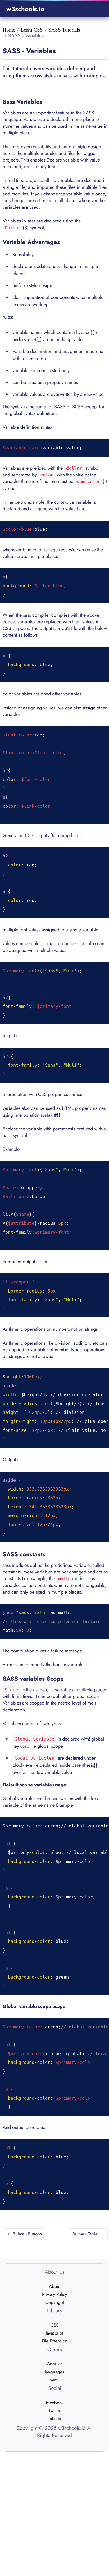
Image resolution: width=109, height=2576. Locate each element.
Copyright (55, 2302)
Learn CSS (32, 30)
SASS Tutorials (64, 30)
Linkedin (54, 2418)
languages (54, 2372)
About (55, 2286)
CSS (54, 2325)
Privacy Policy (54, 2294)
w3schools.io (25, 9)
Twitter (55, 2410)
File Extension (55, 2341)
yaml (54, 2380)
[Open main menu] (96, 9)
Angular (55, 2364)
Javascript (54, 2333)
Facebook (55, 2403)
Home (9, 30)
